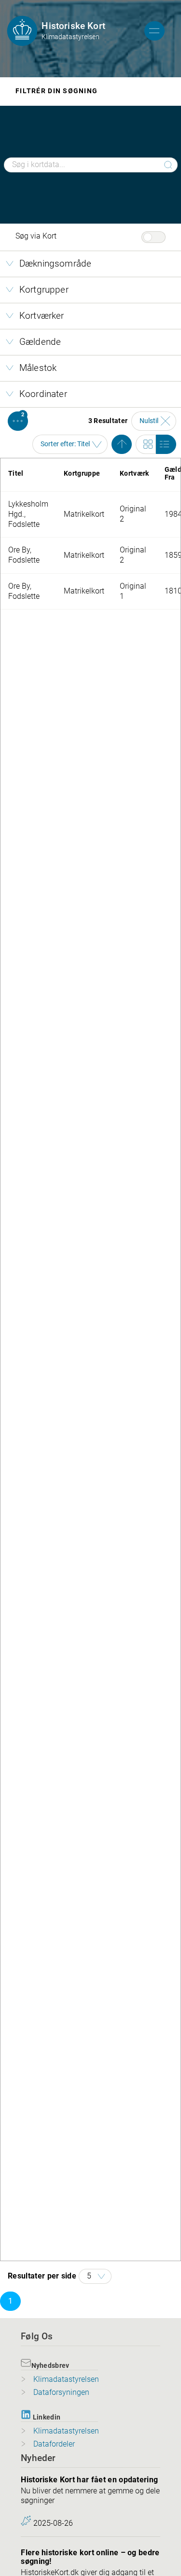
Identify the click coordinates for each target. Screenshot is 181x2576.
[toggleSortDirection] (122, 444)
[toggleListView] (166, 444)
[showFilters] (18, 421)
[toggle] (154, 31)
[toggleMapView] (146, 444)
